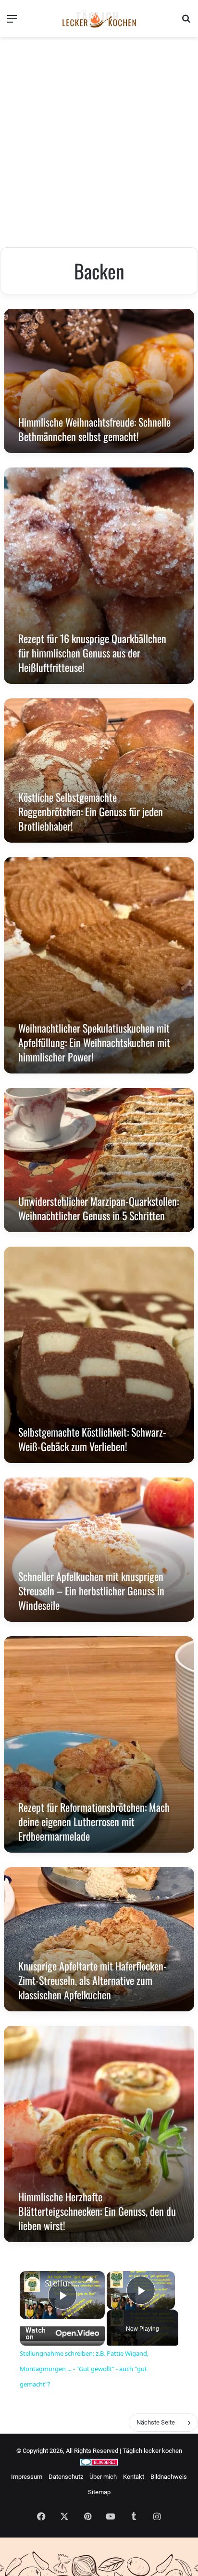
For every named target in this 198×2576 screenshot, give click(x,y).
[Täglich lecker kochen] (99, 19)
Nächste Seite (156, 2422)
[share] (89, 2280)
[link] (33, 2284)
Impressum (27, 2477)
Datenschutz (66, 2477)
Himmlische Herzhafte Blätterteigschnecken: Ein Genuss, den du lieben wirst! (97, 2211)
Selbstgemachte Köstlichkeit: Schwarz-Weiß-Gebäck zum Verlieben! (92, 1439)
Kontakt (134, 2477)
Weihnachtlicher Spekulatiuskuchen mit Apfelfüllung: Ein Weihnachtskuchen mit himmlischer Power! (94, 1042)
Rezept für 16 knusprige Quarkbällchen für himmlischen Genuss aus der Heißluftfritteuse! (92, 653)
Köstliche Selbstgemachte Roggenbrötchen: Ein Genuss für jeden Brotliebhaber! (91, 811)
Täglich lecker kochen (152, 2451)
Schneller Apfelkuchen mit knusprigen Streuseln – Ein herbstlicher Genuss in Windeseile (91, 1591)
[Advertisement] (99, 143)
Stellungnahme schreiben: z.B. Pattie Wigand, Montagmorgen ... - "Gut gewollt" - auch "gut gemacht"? (62, 2283)
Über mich (103, 2477)
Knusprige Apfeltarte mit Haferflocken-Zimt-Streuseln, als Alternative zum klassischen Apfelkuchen (93, 1980)
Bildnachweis (169, 2477)
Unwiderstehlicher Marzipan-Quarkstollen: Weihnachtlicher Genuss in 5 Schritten (99, 1208)
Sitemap (99, 2492)
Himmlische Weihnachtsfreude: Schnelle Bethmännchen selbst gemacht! (94, 429)
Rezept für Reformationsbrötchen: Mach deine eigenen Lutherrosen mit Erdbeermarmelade (94, 1821)
